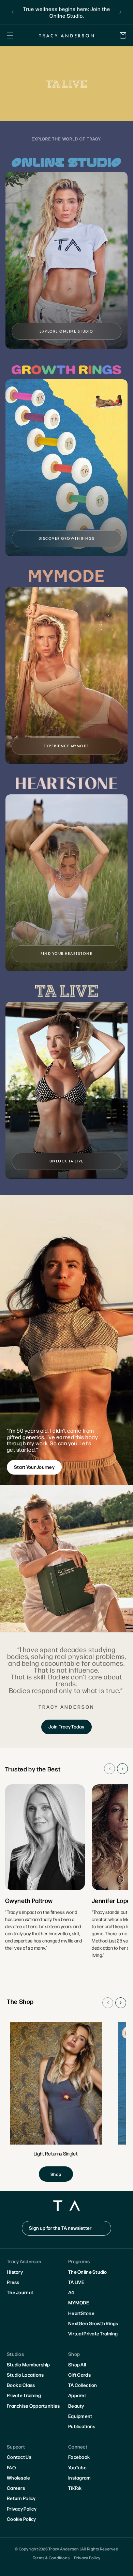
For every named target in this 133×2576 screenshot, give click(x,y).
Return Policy (21, 2498)
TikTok (75, 2488)
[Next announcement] (120, 12)
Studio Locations (25, 2375)
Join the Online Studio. (80, 12)
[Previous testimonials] (109, 1769)
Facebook (79, 2457)
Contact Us (19, 2457)
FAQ (11, 2467)
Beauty (76, 2406)
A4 (71, 2292)
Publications (82, 2426)
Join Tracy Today (66, 1726)
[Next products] (121, 2003)
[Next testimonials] (122, 1769)
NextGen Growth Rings (93, 2323)
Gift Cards (79, 2375)
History (15, 2272)
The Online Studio (88, 2272)
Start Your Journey (34, 1467)
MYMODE (79, 2302)
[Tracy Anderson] (67, 35)
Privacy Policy (22, 2509)
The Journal (20, 2292)
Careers (16, 2488)
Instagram (80, 2478)
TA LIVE (76, 2282)
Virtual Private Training (93, 2333)
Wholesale (19, 2478)
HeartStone (81, 2313)
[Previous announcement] (13, 12)
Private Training (24, 2395)
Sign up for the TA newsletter (60, 2228)
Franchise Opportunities (33, 2406)
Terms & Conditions (51, 2558)
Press (13, 2282)
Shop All (77, 2364)
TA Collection (83, 2385)
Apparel (77, 2395)
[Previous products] (108, 2003)
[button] (10, 35)
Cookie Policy (21, 2519)
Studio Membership (28, 2364)
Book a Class (21, 2385)
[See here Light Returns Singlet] (56, 2102)
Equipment (80, 2416)
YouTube (77, 2467)
